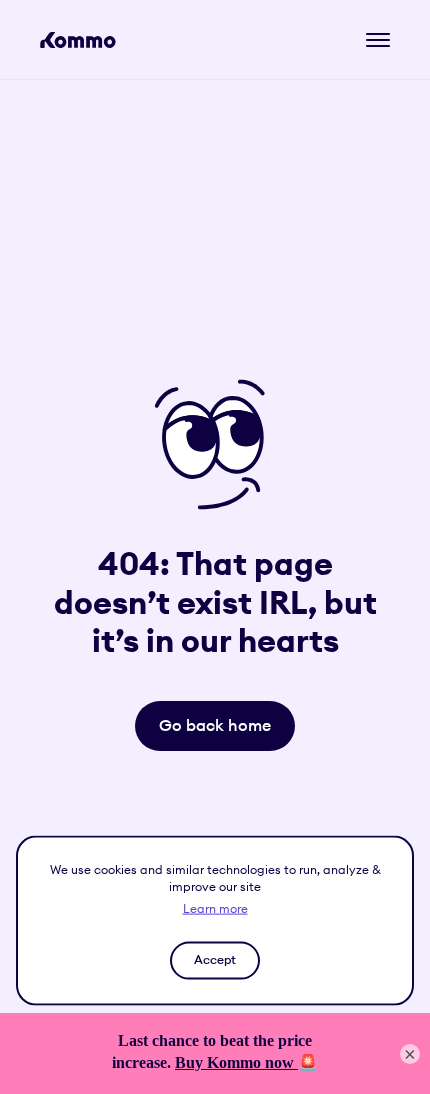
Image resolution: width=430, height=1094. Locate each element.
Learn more (215, 907)
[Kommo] (78, 40)
